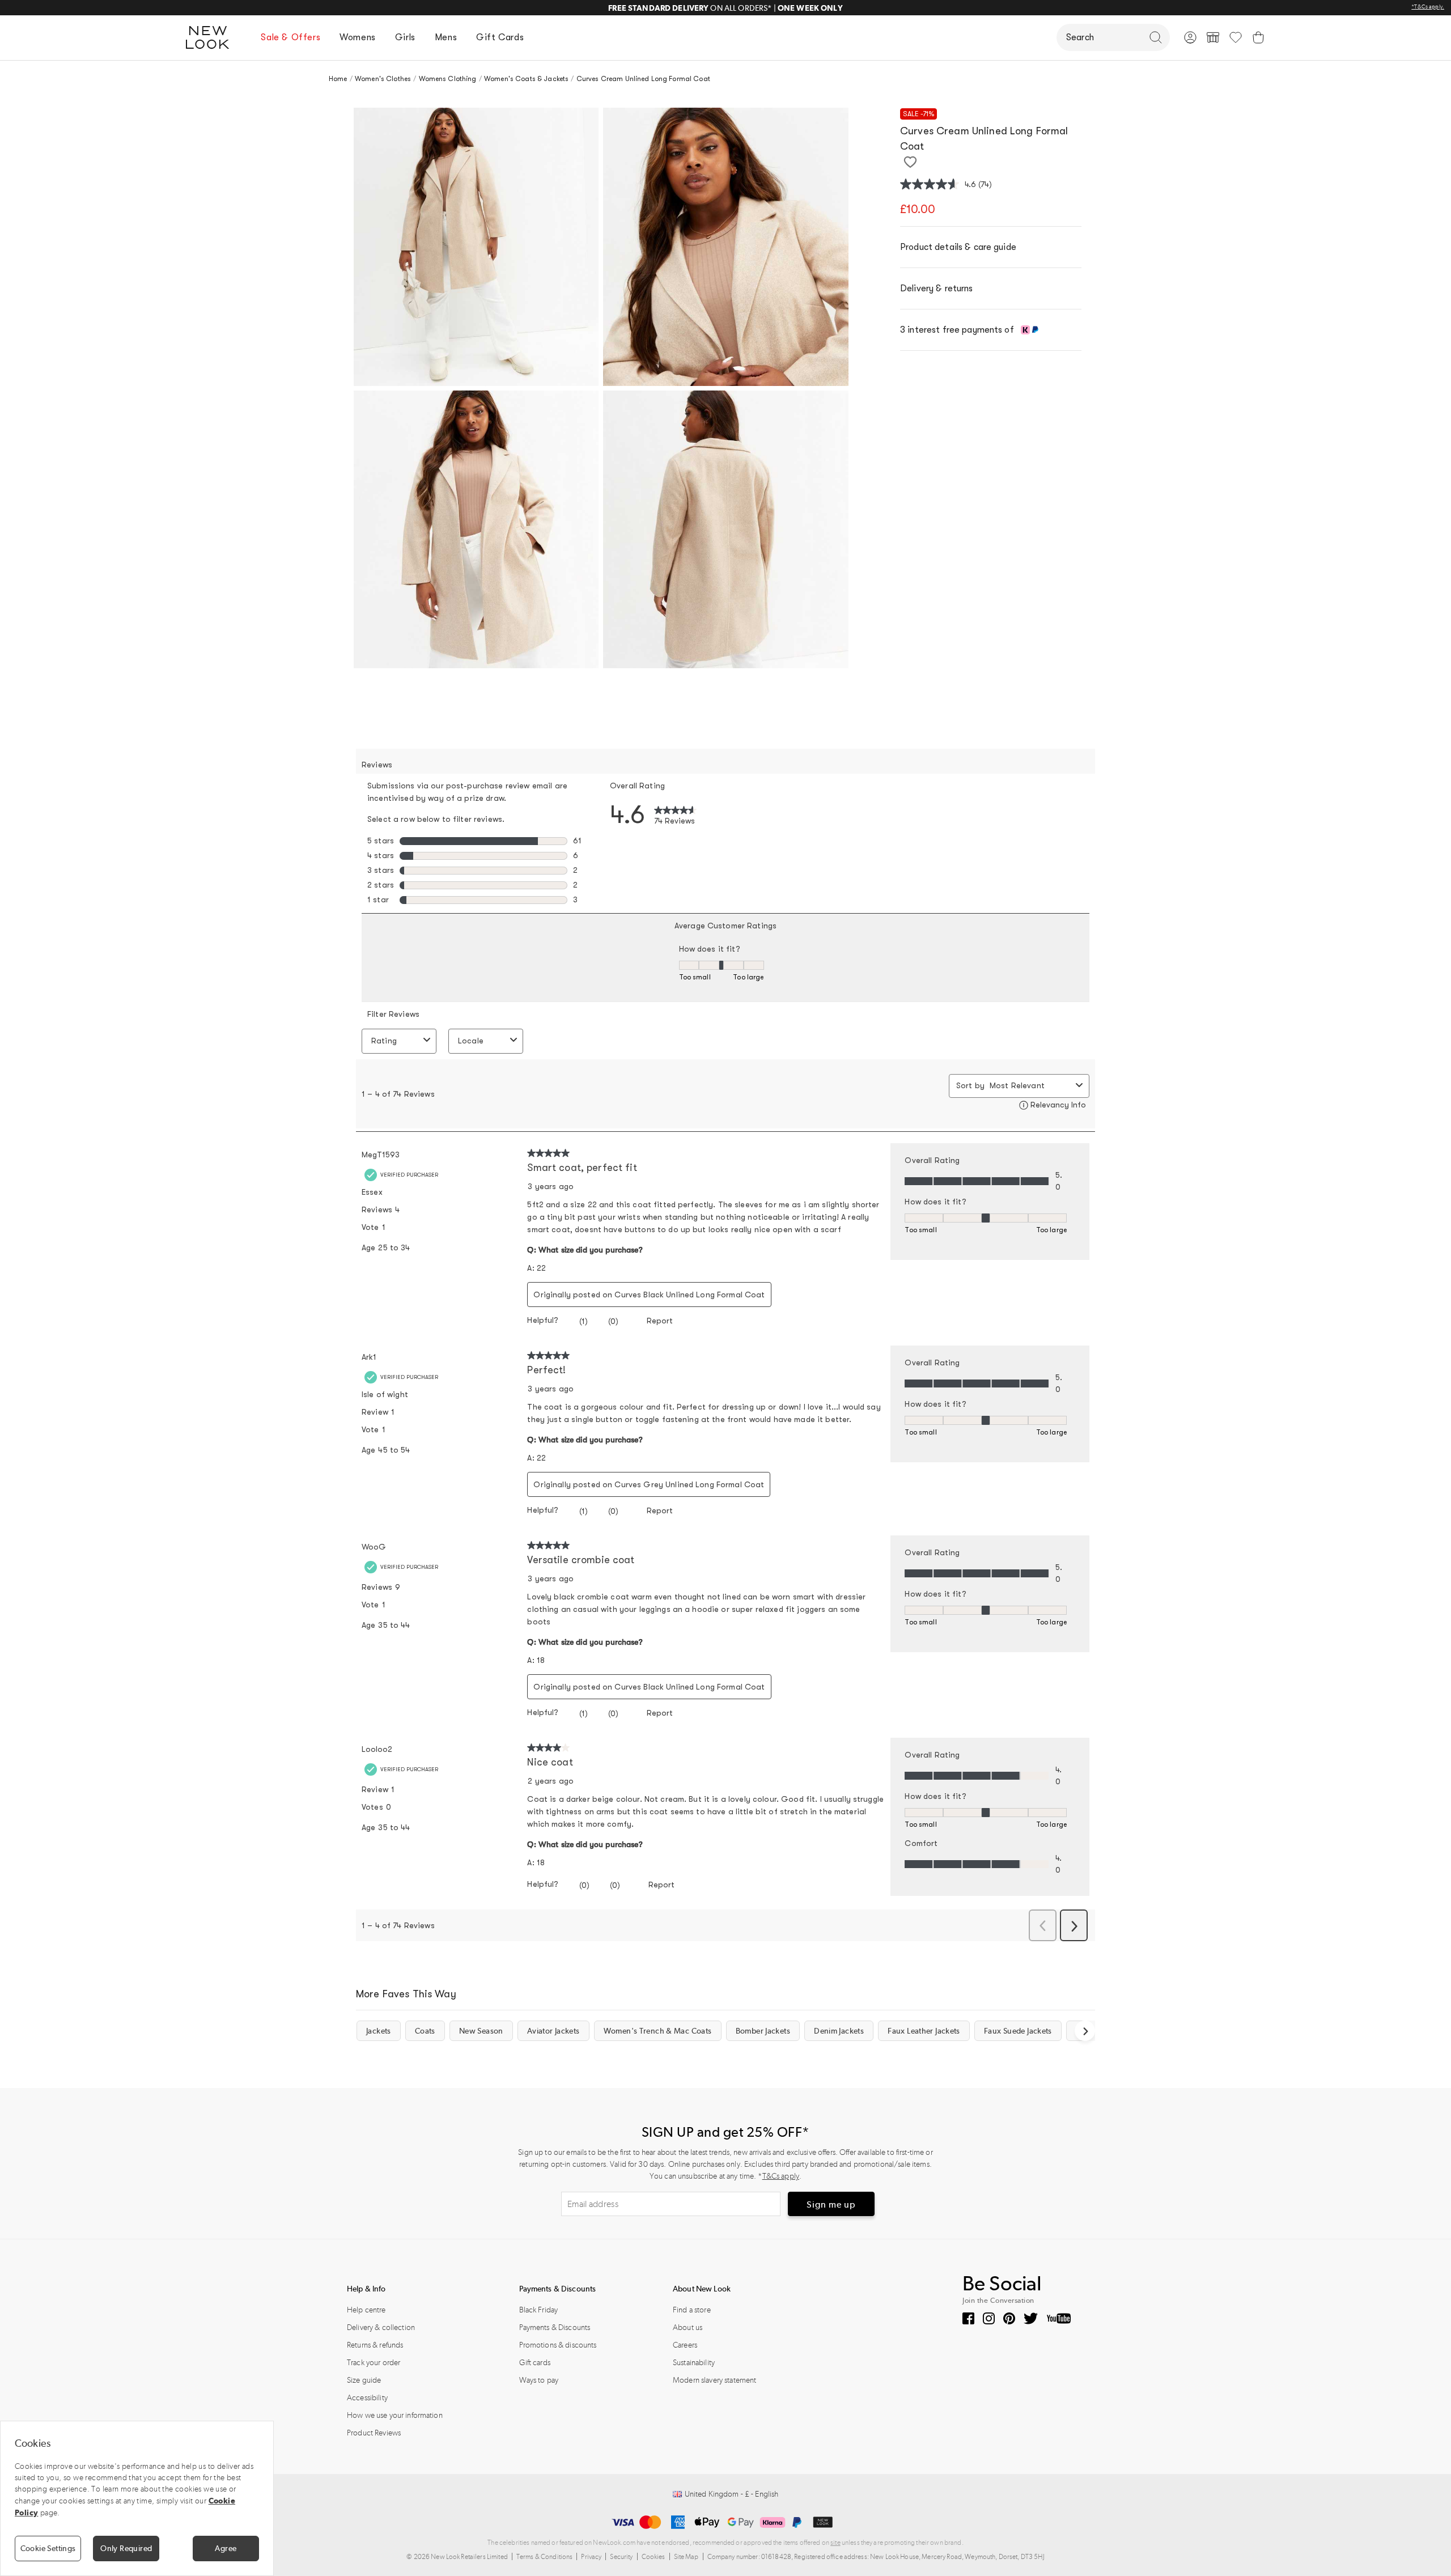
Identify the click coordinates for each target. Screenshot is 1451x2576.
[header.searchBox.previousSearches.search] (1156, 37)
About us (688, 2327)
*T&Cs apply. (1428, 7)
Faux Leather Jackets (924, 2031)
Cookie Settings (48, 2548)
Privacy (591, 2557)
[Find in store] (1213, 37)
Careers (685, 2345)
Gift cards (535, 2363)
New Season (481, 2031)
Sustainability (694, 2363)
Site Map (686, 2557)
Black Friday (539, 2310)
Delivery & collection (381, 2327)
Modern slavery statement (714, 2380)
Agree (226, 2548)
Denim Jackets (839, 2031)
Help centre (366, 2310)
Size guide (364, 2380)
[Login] (1190, 37)
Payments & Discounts (555, 2327)
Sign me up (831, 2204)
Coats (425, 2031)
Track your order (374, 2363)
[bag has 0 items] (1258, 37)
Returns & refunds (375, 2345)
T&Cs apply (781, 2176)
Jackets (379, 2031)
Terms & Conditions (545, 2557)
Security (621, 2557)
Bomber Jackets (763, 2031)
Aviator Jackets (553, 2031)
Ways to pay (539, 2380)
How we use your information (395, 2415)
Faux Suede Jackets (1018, 2031)
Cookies (654, 2557)
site (835, 2543)
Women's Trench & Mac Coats (658, 2031)
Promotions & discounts (558, 2345)
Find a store (692, 2310)
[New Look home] (211, 37)
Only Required (126, 2548)
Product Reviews (374, 2433)
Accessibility (367, 2398)
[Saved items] (1236, 37)
